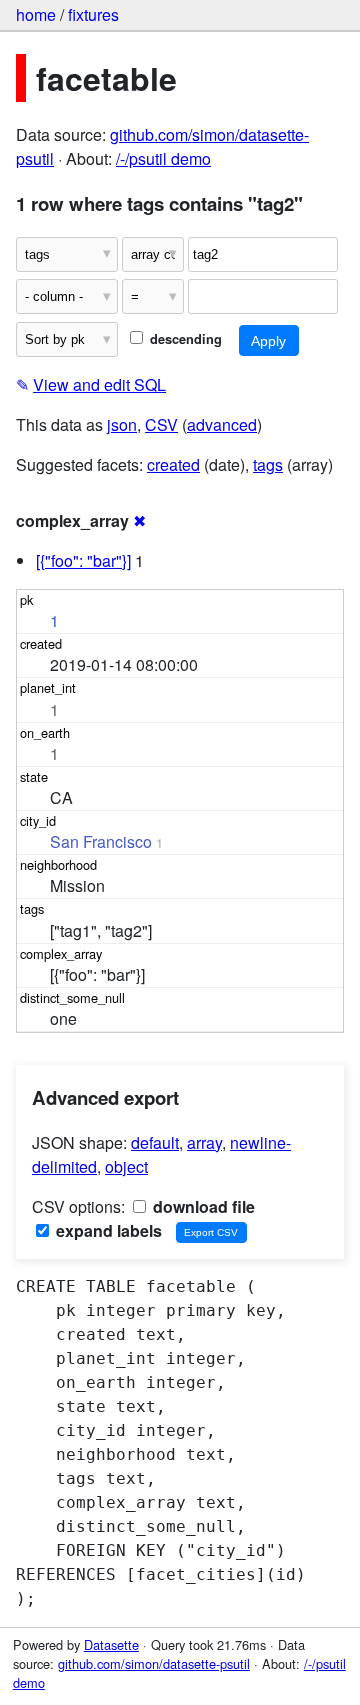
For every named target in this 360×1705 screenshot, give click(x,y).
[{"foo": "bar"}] (83, 560)
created (173, 464)
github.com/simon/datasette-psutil (154, 1663)
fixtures (93, 14)
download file (202, 1206)
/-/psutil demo (163, 158)
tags (268, 464)
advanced (222, 424)
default (155, 1142)
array (204, 1142)
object (126, 1166)
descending (184, 339)
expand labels (107, 1230)
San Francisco (101, 841)
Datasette (111, 1644)
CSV (161, 424)
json (122, 424)
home (36, 14)
